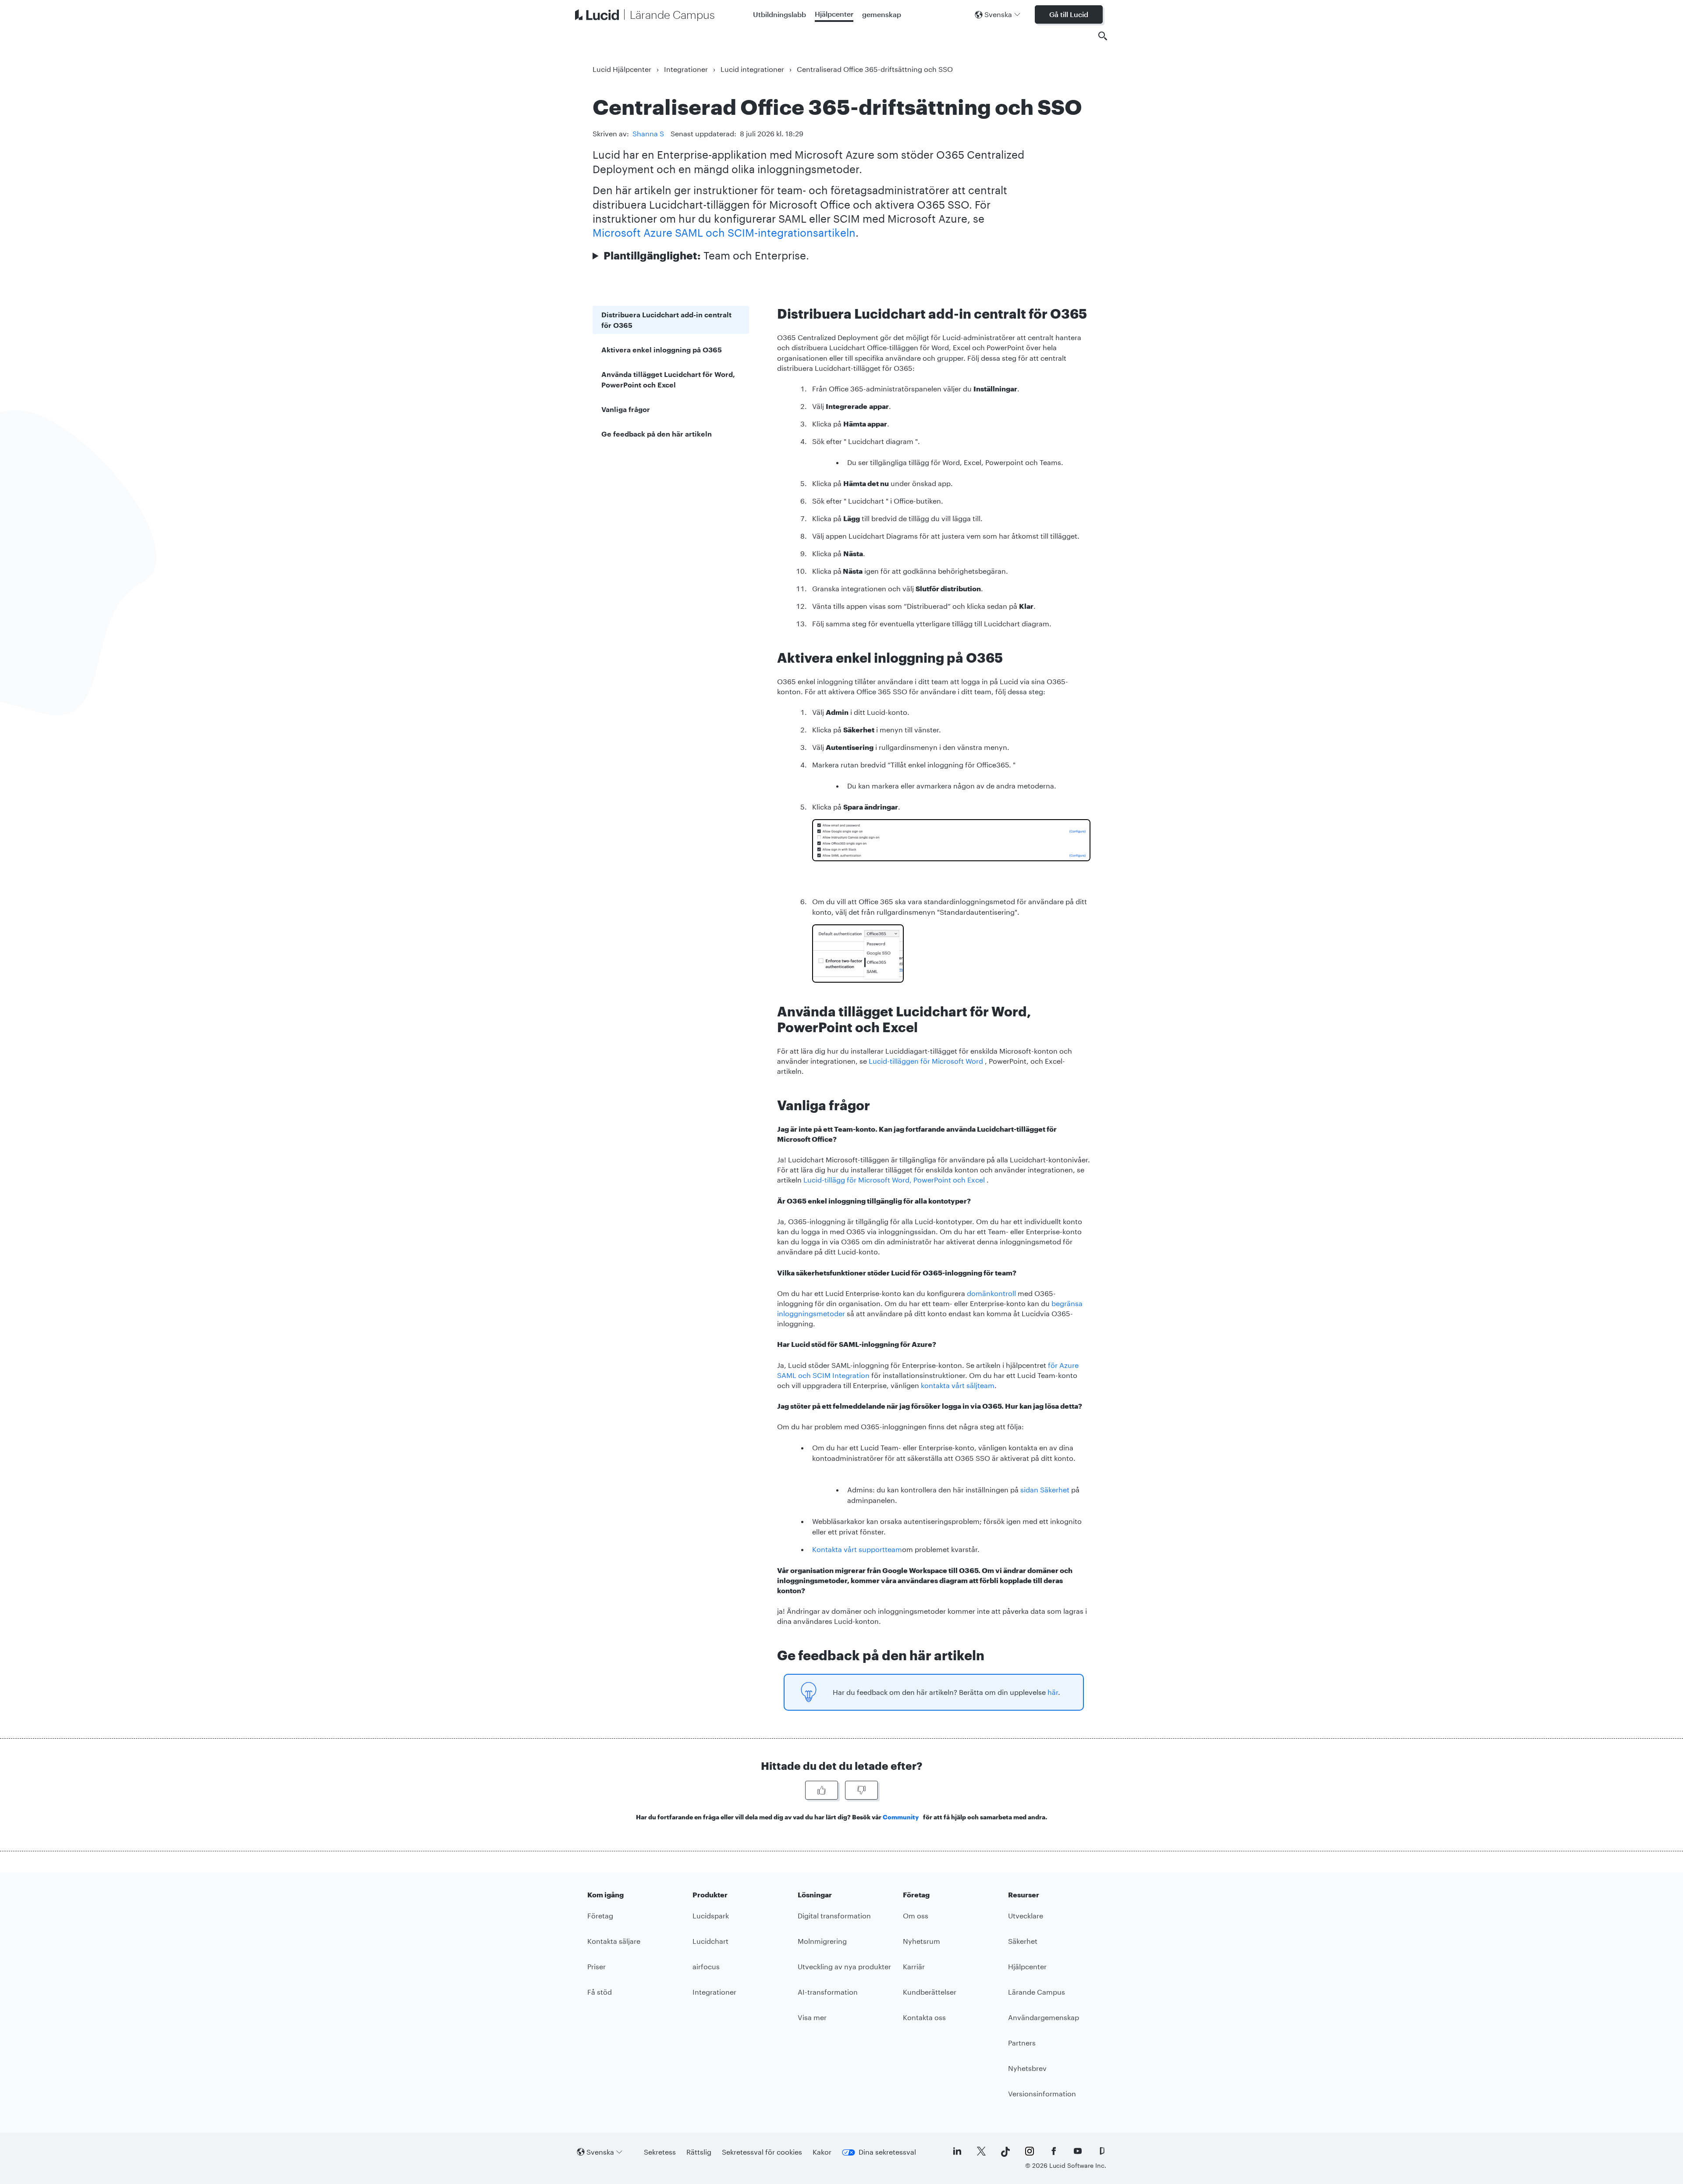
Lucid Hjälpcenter (622, 69)
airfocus (706, 1966)
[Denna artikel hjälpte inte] (861, 1790)
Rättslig (699, 2152)
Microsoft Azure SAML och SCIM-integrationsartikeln (724, 233)
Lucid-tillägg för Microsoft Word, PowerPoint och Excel (894, 1180)
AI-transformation (828, 1992)
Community (901, 1817)
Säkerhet (1023, 1941)
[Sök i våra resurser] (1103, 36)
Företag (600, 1916)
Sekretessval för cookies (762, 2152)
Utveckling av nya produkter (844, 1966)
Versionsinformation (1042, 2093)
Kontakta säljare (614, 1941)
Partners (1022, 2043)
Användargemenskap (1044, 2017)
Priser (597, 1966)
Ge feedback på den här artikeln (657, 434)
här (1053, 1692)
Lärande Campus (1037, 1992)
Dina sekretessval (887, 2152)
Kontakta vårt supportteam (857, 1549)
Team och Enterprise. (706, 255)
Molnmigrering (822, 1941)
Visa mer (812, 2017)
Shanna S (648, 133)
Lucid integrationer (752, 69)
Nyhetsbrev (1027, 2068)
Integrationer (686, 69)
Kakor (822, 2152)
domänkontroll (991, 1293)
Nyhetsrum (921, 1941)
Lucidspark (711, 1916)
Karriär (914, 1966)
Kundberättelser (930, 1992)
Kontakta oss (924, 2017)
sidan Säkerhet (1045, 1490)
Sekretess (660, 2152)
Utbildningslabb (779, 14)
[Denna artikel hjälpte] (822, 1790)
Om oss (916, 1916)
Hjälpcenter (834, 14)
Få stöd (600, 1992)
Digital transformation (834, 1916)
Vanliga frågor (626, 409)
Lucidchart (710, 1941)
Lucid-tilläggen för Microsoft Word (926, 1061)
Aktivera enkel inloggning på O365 (662, 350)
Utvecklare (1026, 1916)
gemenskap (882, 14)
